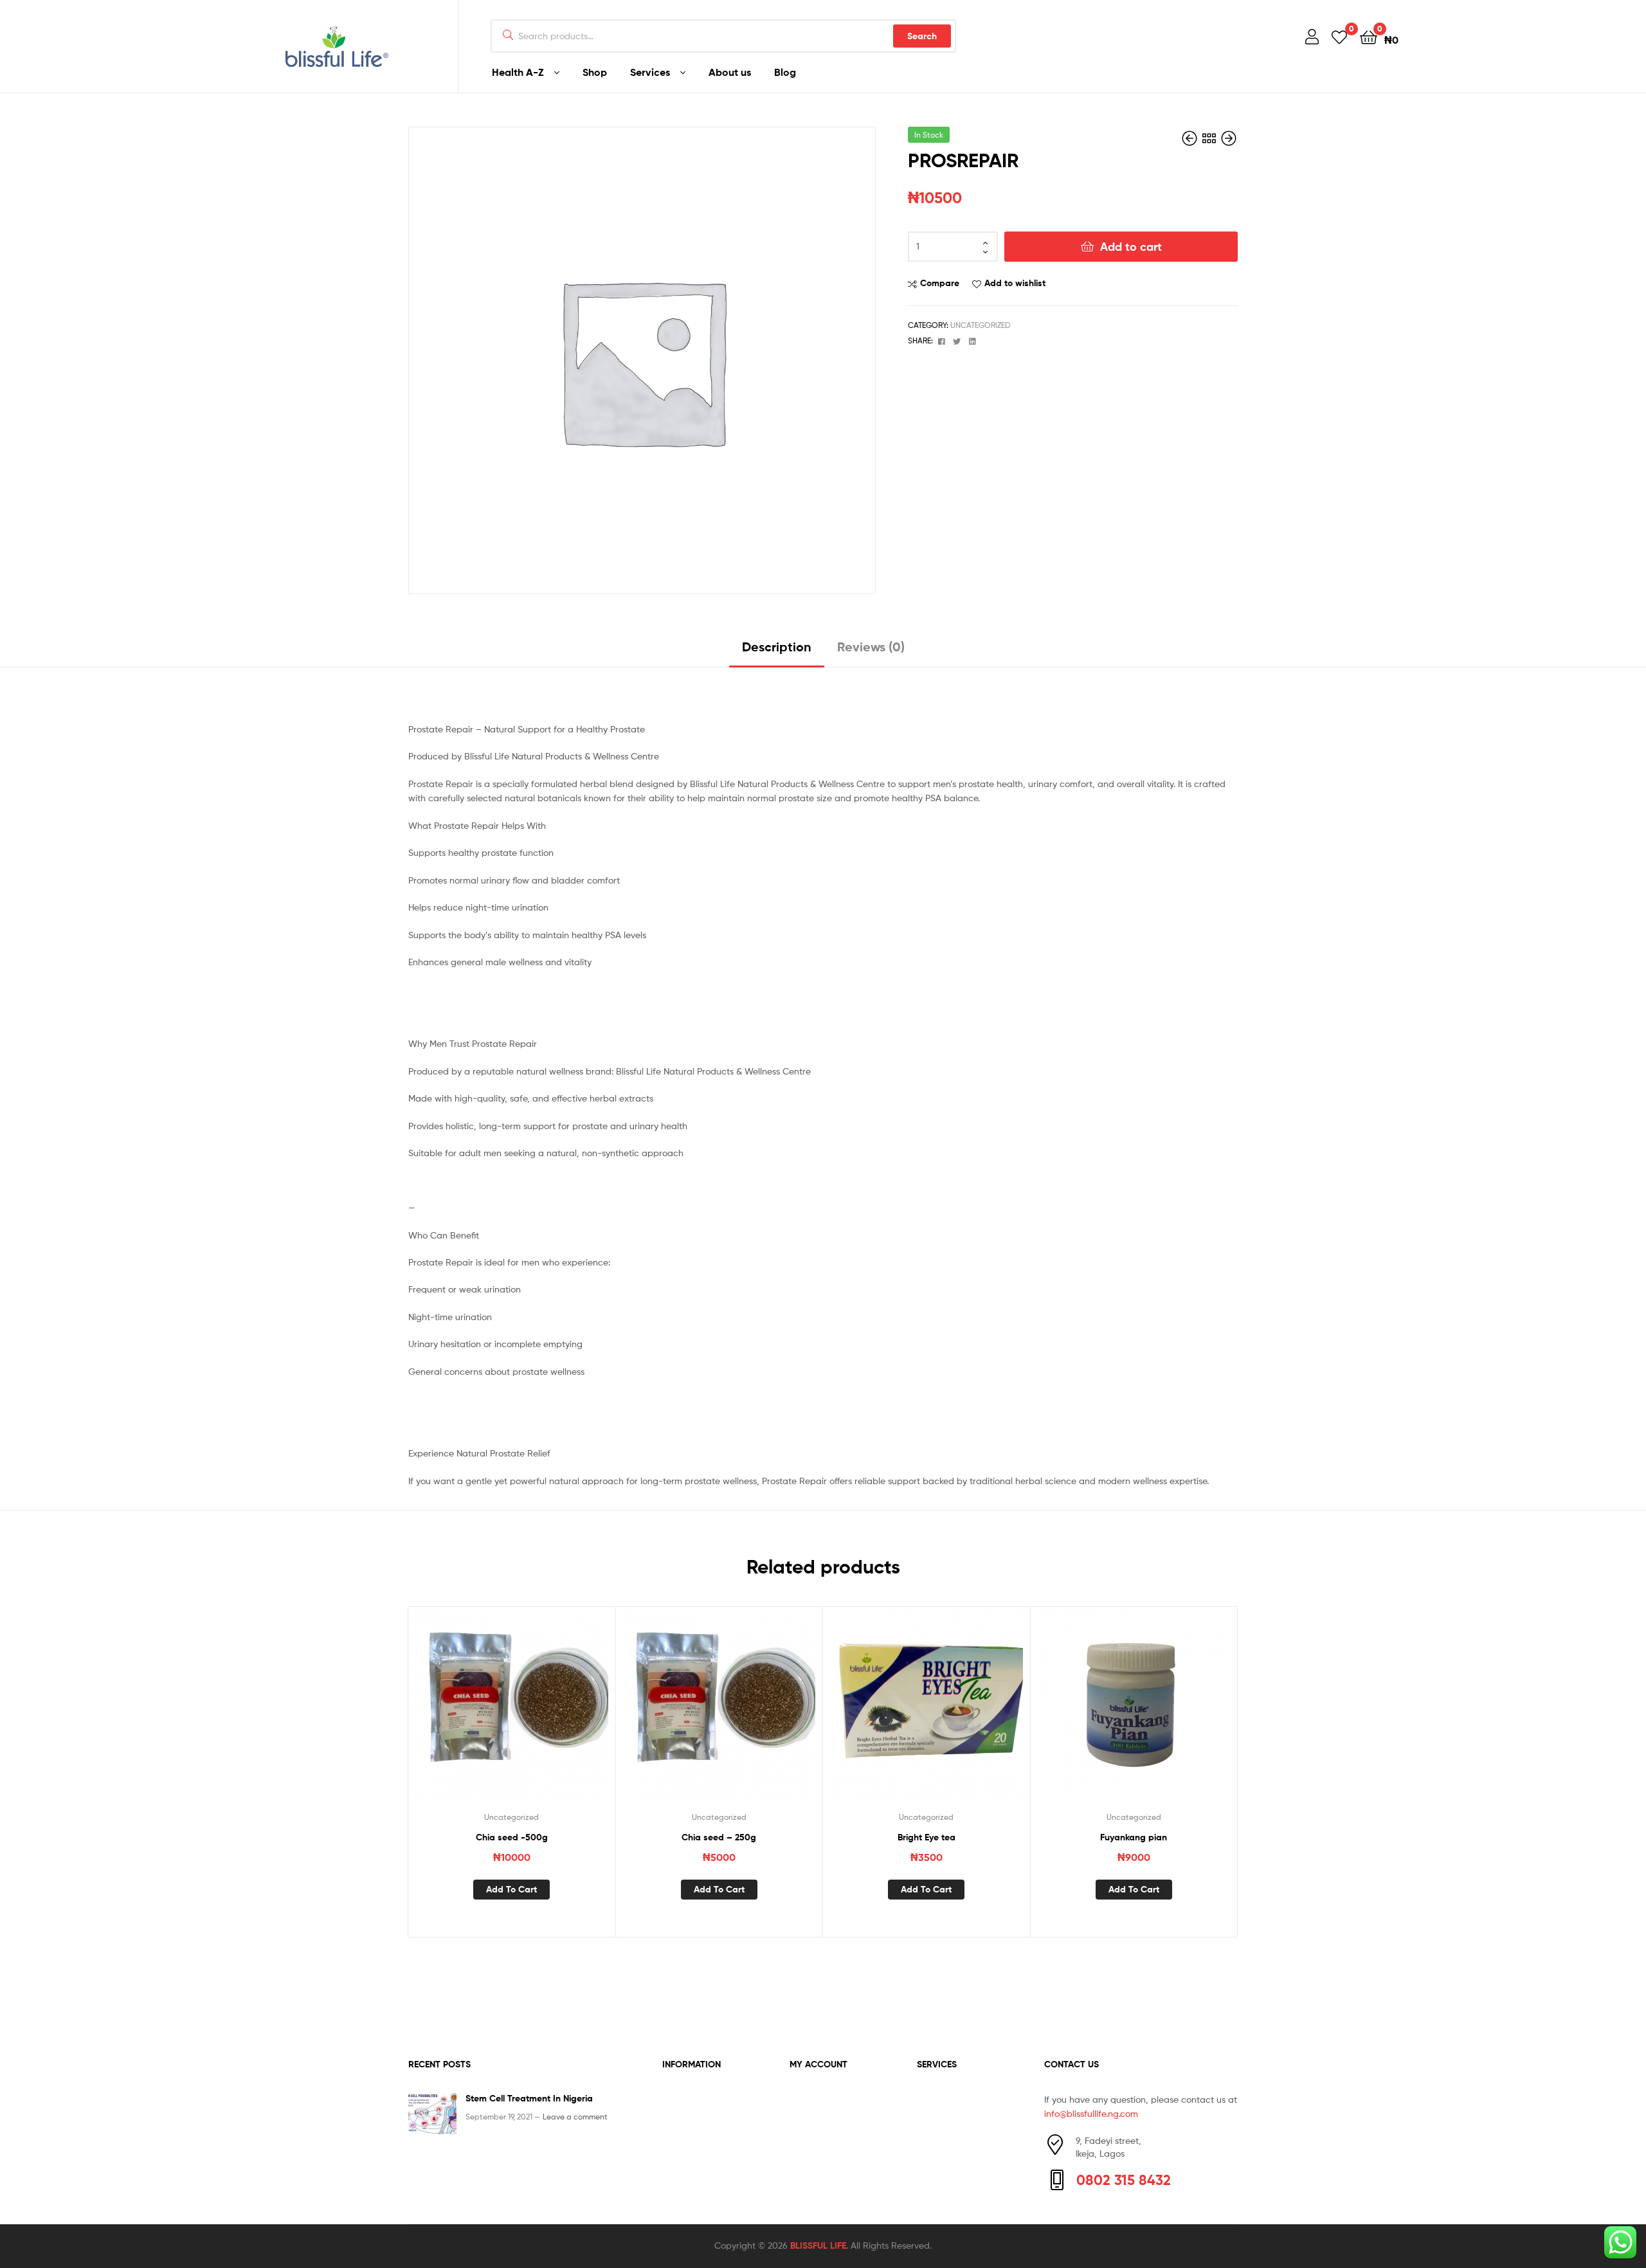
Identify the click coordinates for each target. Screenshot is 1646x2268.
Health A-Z (518, 72)
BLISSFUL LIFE (818, 2245)
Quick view (543, 1713)
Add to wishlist (1015, 283)
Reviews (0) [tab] (871, 647)
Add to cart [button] (511, 1889)
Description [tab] (777, 647)
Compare (940, 283)
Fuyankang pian (1134, 1837)
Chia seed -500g (512, 1837)
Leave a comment (575, 2117)
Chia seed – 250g (719, 1837)
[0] (1339, 36)
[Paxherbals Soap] (1229, 139)
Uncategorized (981, 325)
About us (730, 72)
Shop (595, 72)
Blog (785, 72)
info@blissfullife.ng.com (1091, 2113)
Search (922, 36)
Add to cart (1131, 247)
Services (650, 72)
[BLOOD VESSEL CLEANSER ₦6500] (1191, 139)
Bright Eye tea (927, 1837)
